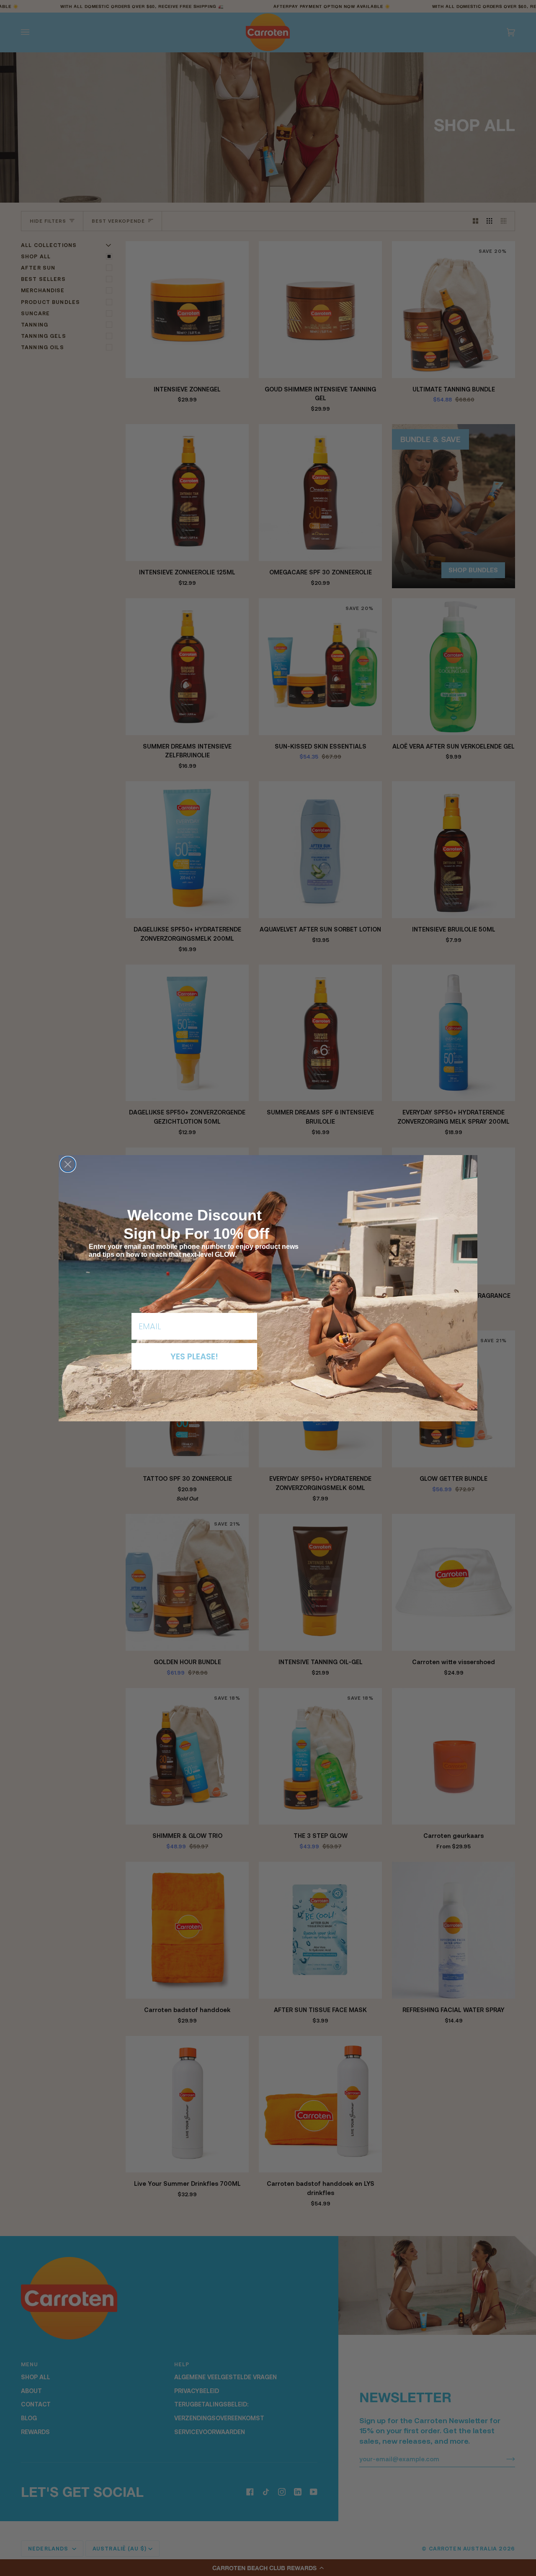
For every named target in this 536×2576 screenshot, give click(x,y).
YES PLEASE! (194, 1356)
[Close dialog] (68, 1164)
